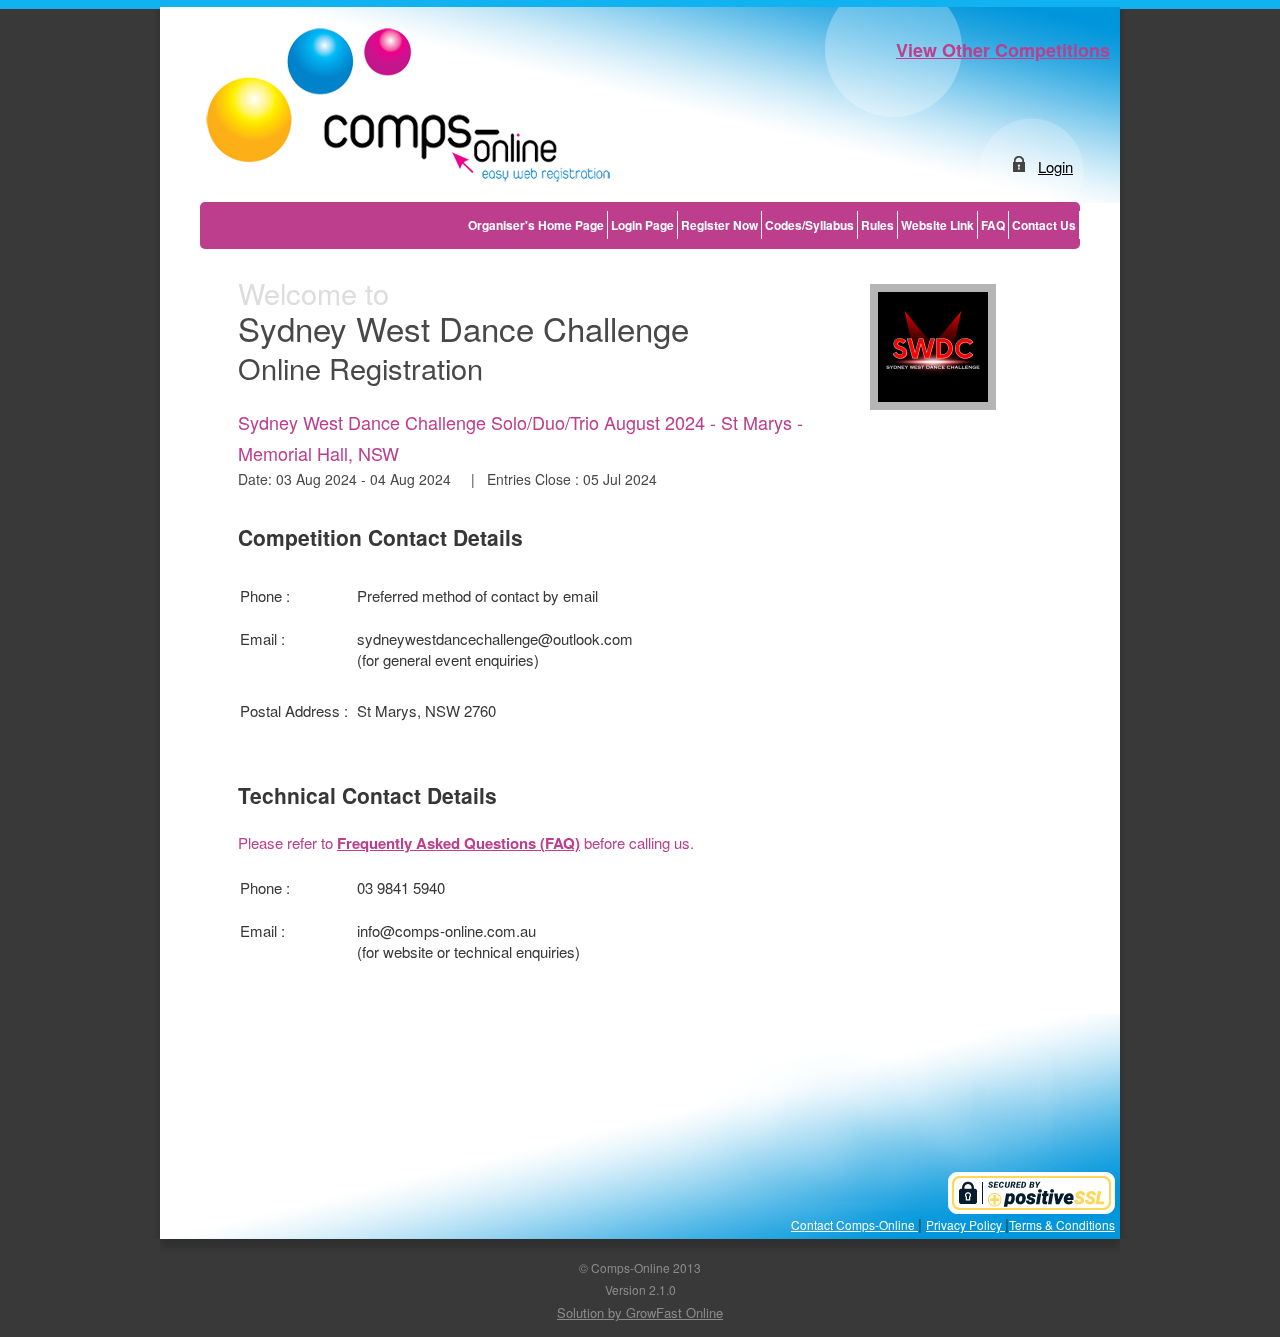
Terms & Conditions (1062, 1224)
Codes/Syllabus (809, 225)
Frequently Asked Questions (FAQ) (458, 843)
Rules (877, 225)
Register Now (719, 225)
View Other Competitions (1003, 50)
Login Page (642, 225)
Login (1055, 166)
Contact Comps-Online (854, 1224)
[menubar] (772, 225)
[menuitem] (536, 225)
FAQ (993, 225)
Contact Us (1044, 225)
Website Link (937, 225)
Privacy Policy (965, 1224)
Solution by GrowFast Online (640, 1312)
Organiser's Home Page (536, 225)
